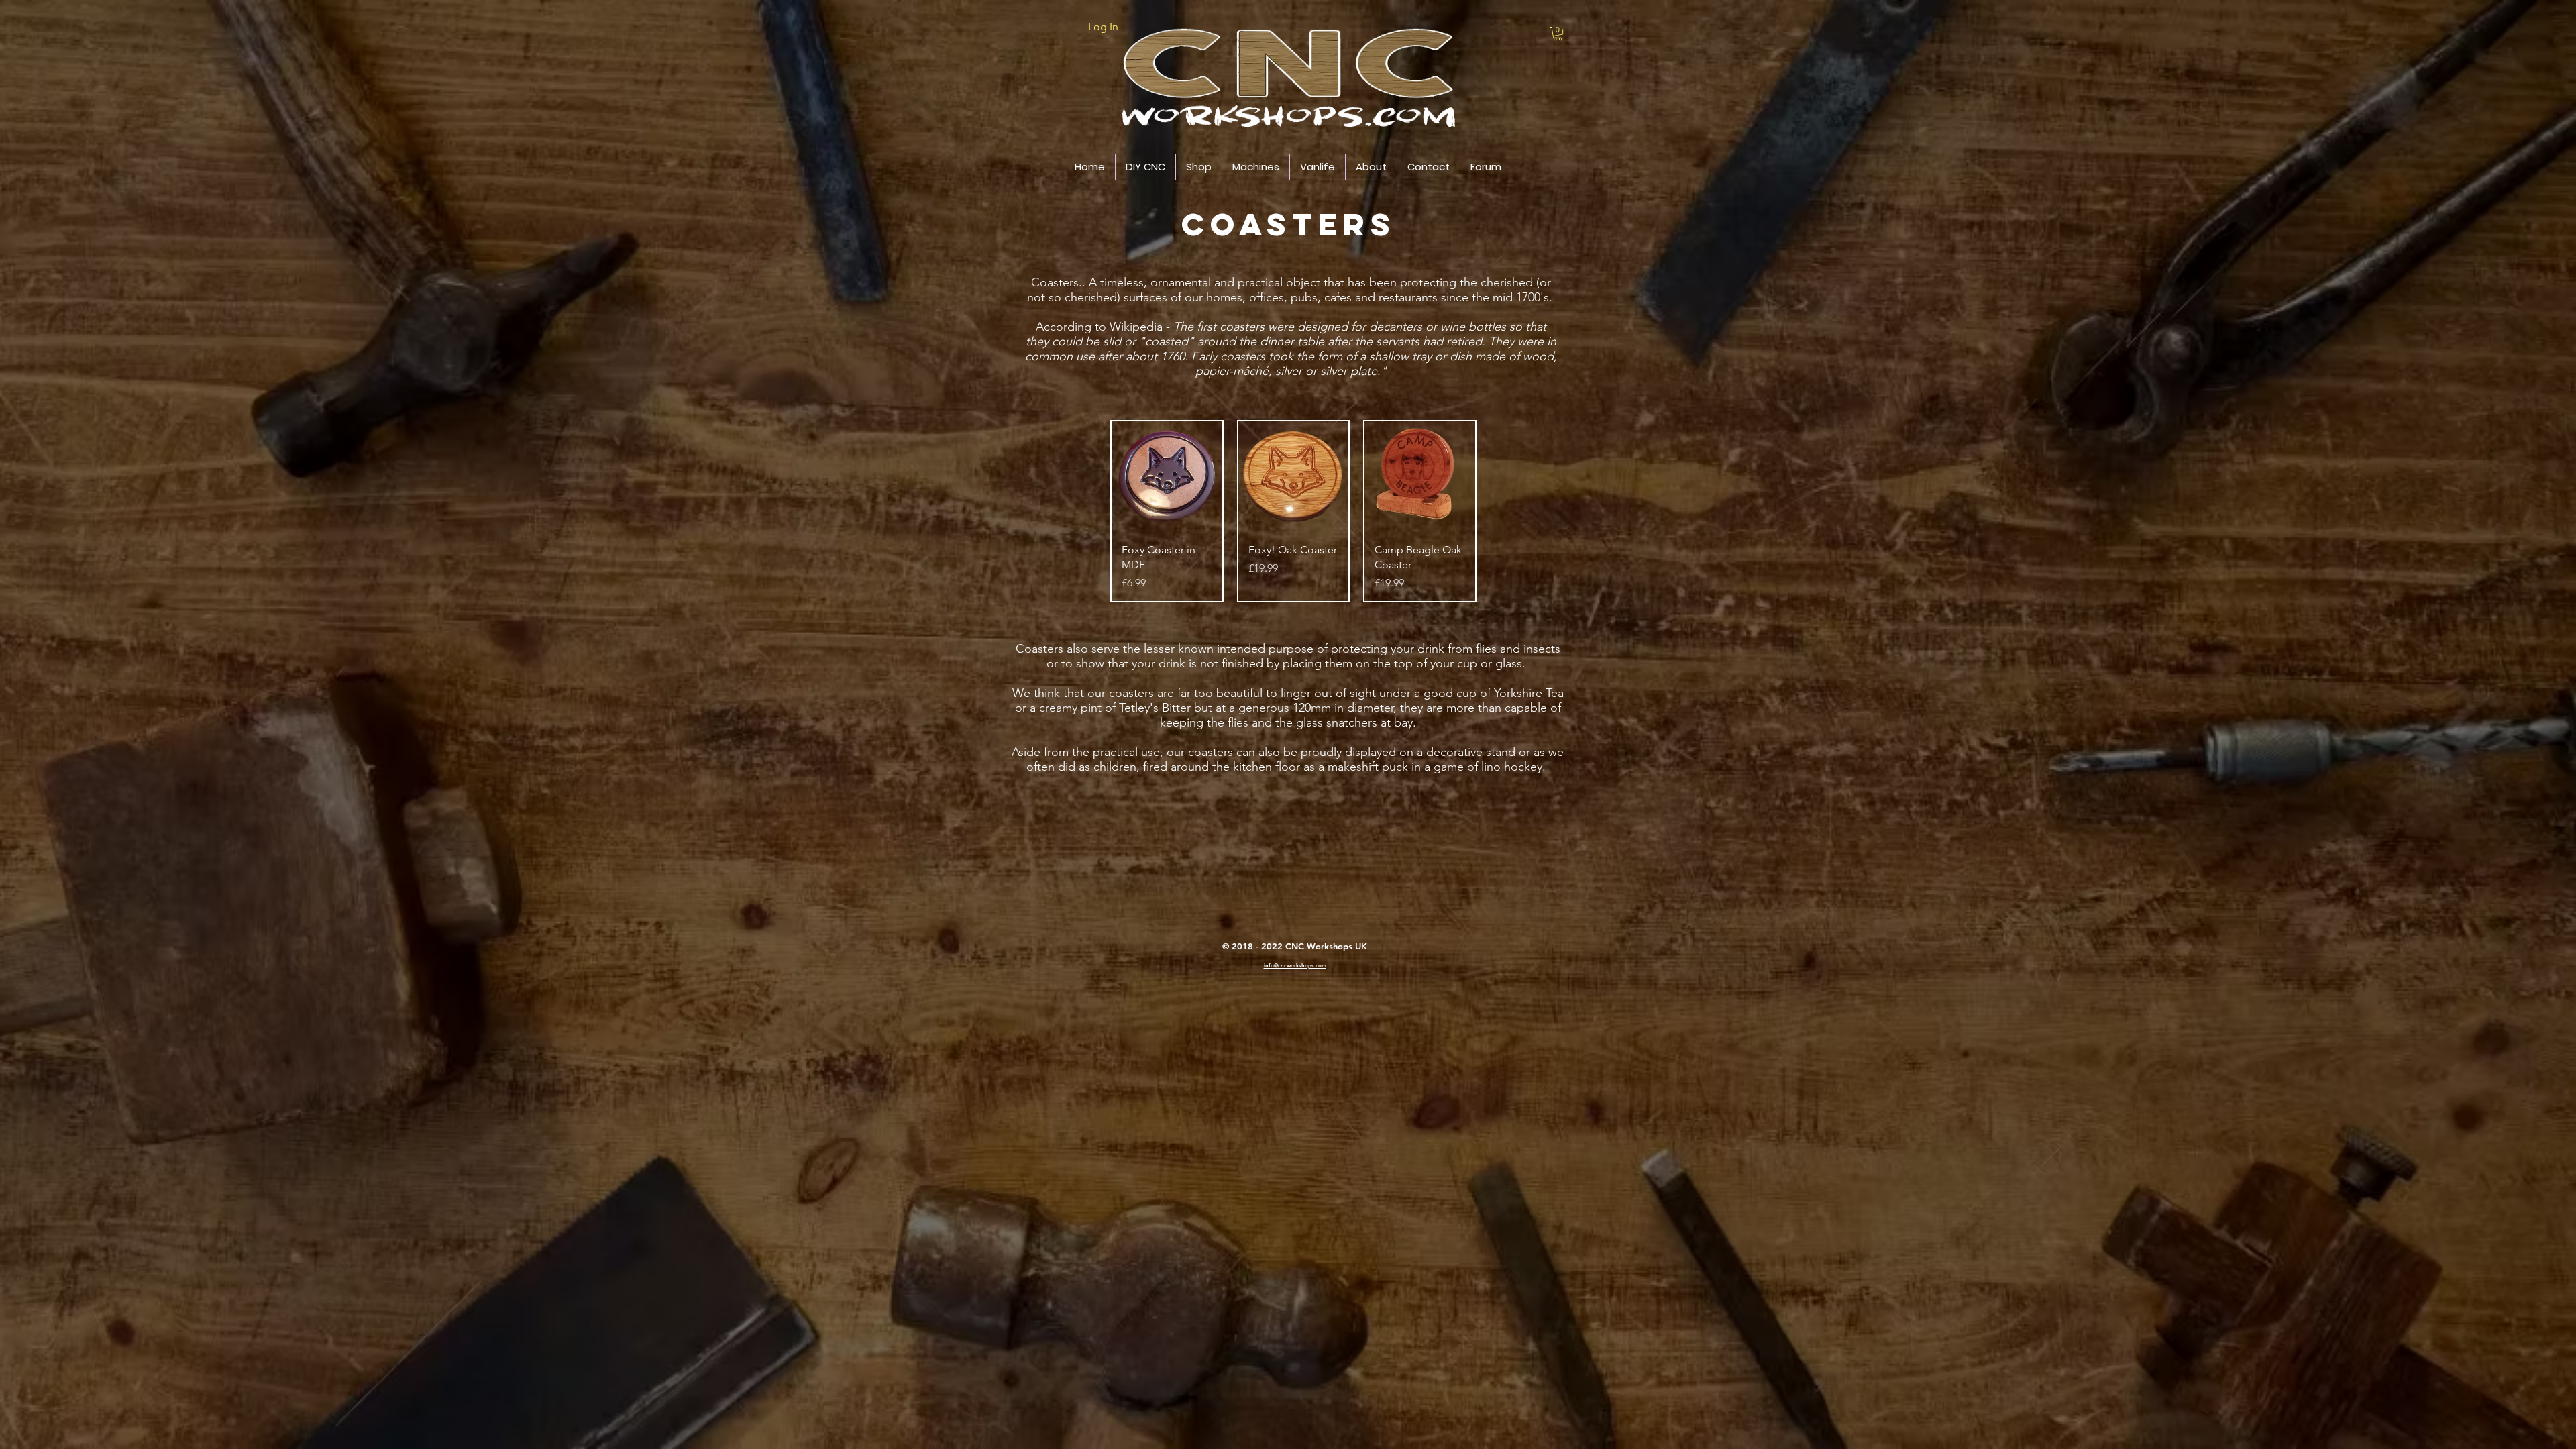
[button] (1558, 34)
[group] (1293, 511)
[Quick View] (1167, 477)
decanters (1396, 327)
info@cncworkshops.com (1295, 965)
